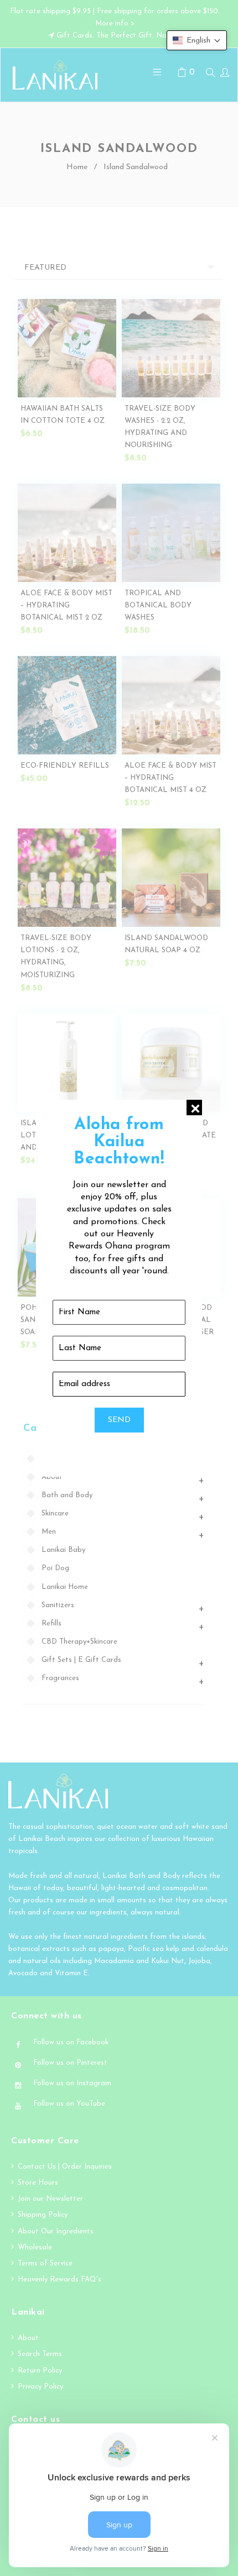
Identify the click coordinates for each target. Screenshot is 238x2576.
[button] (197, 40)
